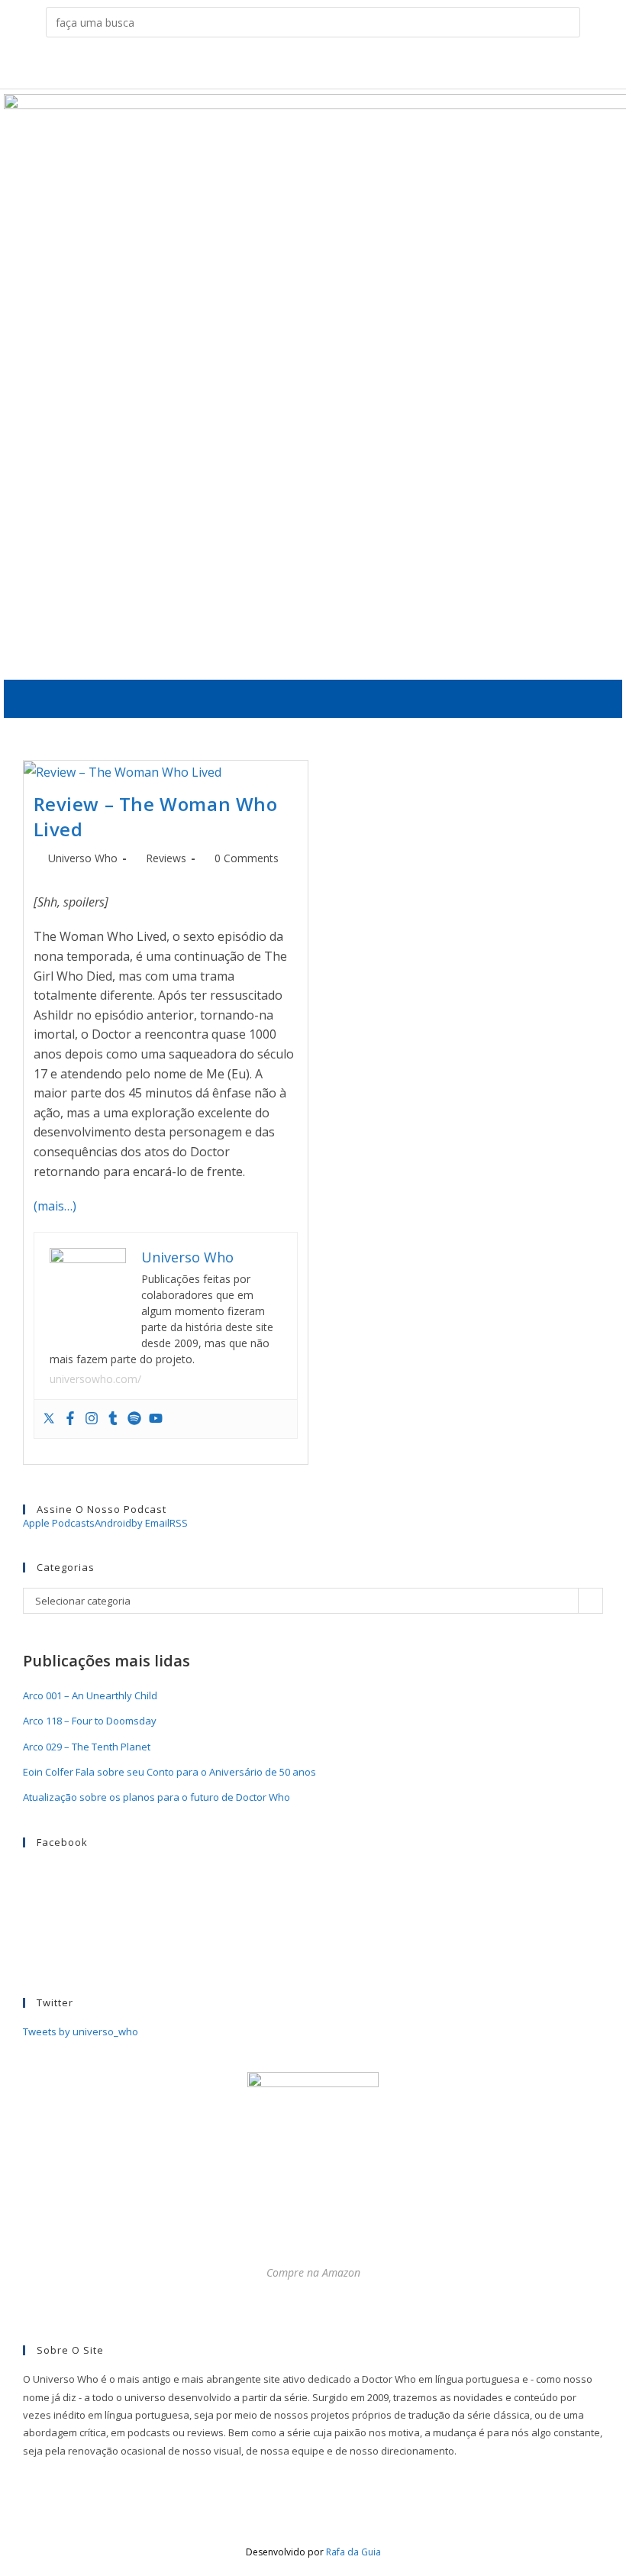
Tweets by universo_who (81, 2031)
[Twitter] (49, 1419)
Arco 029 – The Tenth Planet (87, 1747)
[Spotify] (134, 1419)
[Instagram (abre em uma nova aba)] (301, 66)
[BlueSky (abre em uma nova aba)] (372, 66)
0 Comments (247, 858)
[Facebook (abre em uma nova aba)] (278, 66)
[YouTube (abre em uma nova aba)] (348, 66)
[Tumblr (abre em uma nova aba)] (325, 66)
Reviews (166, 858)
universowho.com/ (95, 1379)
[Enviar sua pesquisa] (565, 22)
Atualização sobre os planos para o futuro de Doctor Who (156, 1797)
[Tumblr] (113, 1419)
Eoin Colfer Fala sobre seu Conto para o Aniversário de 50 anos (169, 1772)
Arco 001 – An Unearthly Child (90, 1695)
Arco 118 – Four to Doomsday (90, 1721)
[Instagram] (92, 1419)
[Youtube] (156, 1419)
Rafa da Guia (353, 2552)
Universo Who (83, 858)
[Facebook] (70, 1419)
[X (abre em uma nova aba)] (254, 66)
